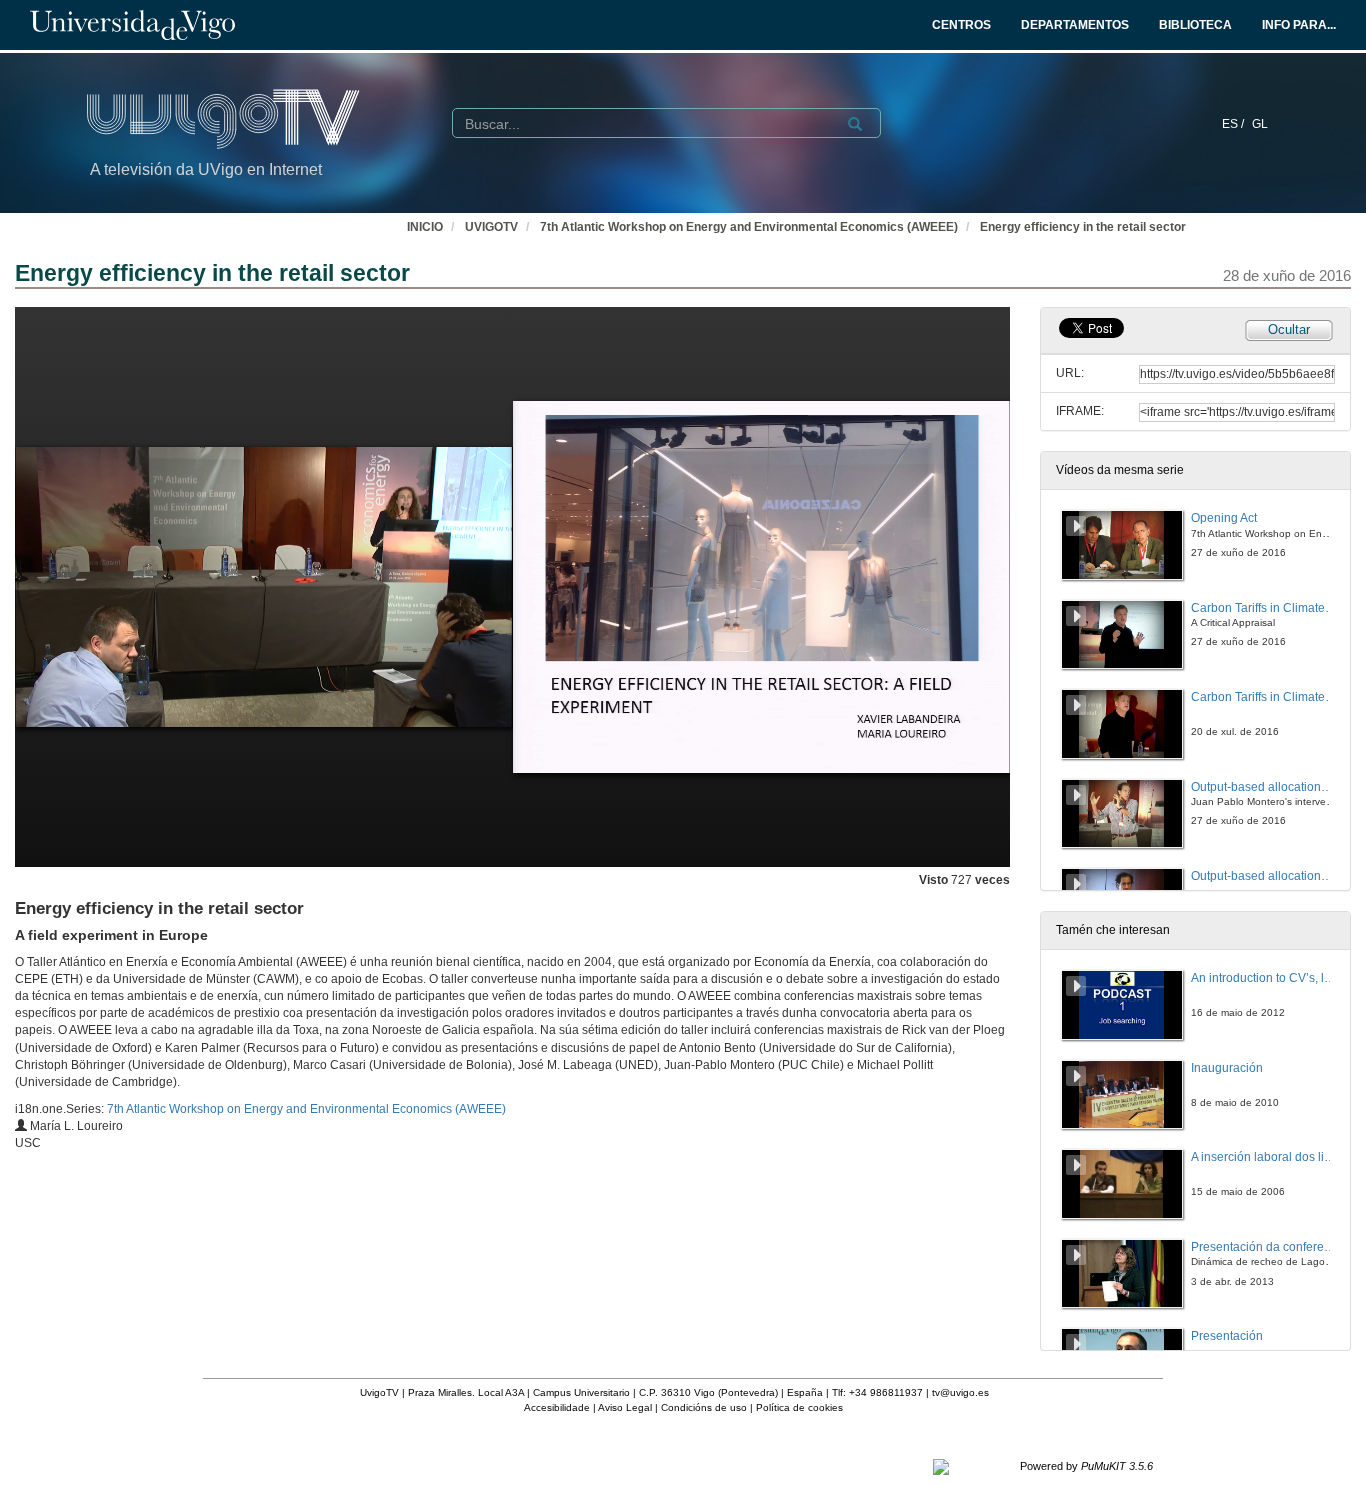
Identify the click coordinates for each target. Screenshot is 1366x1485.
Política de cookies (799, 1407)
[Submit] (855, 124)
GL (1260, 124)
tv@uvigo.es (960, 1392)
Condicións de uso (704, 1407)
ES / (1234, 124)
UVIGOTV (491, 227)
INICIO (425, 227)
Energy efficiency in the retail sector (1083, 227)
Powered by (1086, 1466)
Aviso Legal (625, 1407)
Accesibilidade (557, 1407)
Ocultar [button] (1289, 329)
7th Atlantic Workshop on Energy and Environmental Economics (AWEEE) (749, 227)
